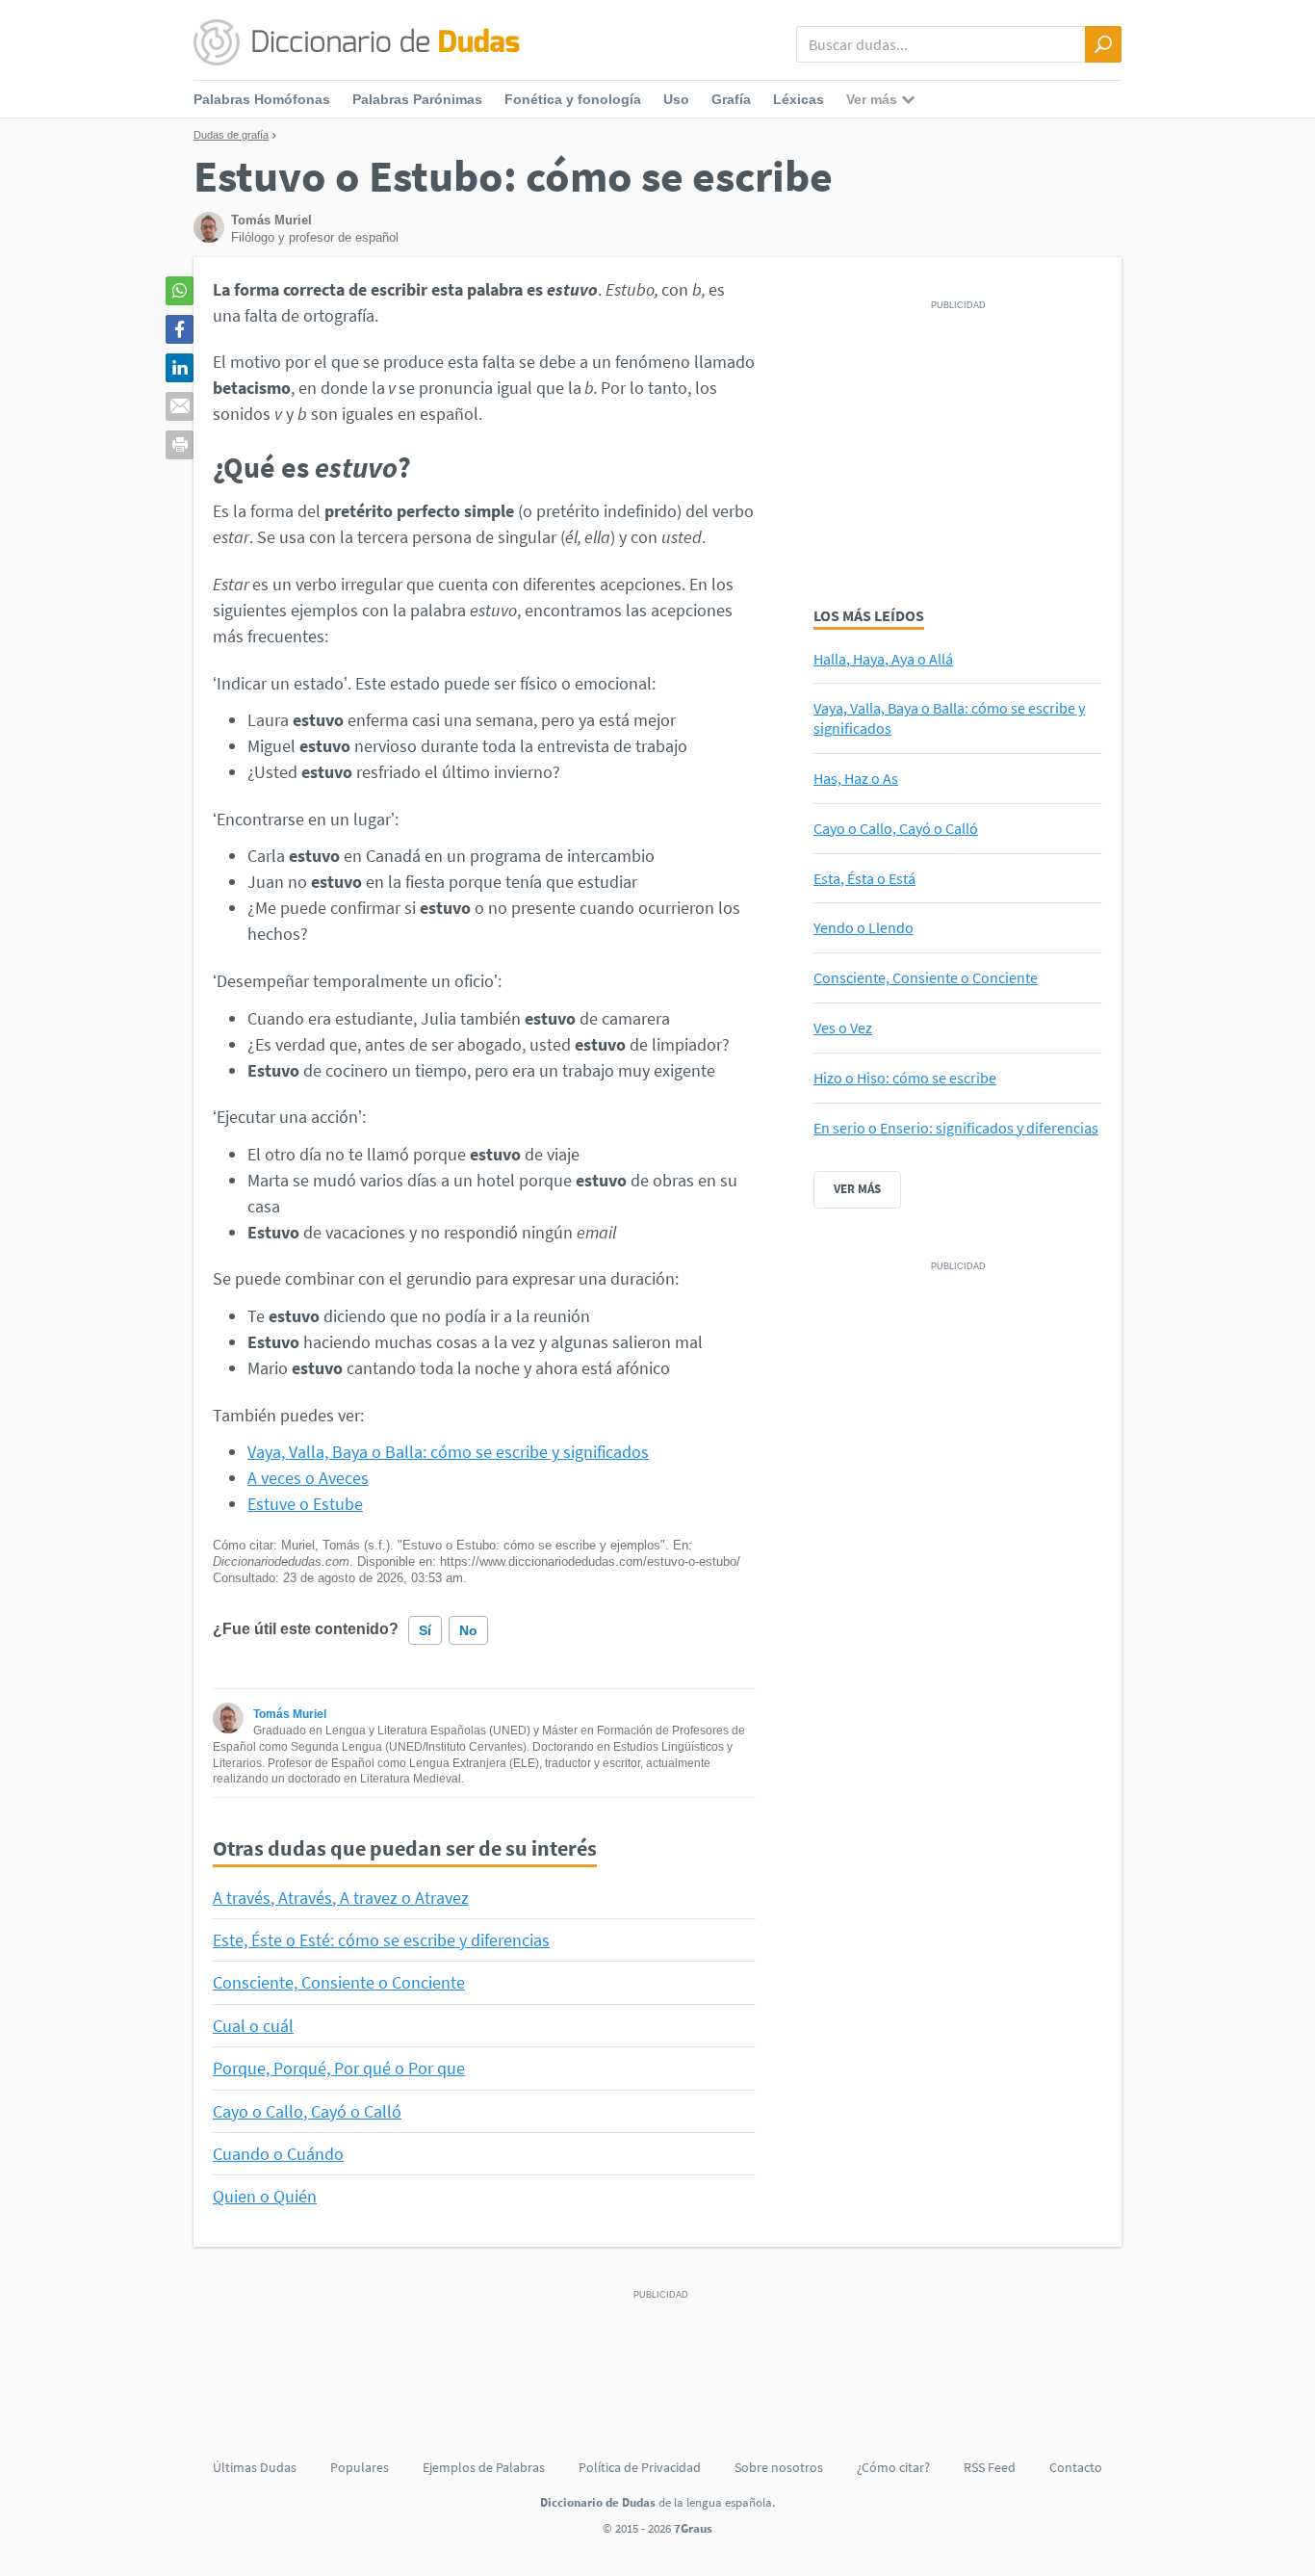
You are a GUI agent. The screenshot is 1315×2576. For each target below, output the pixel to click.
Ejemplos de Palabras (484, 2467)
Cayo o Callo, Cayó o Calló (307, 2111)
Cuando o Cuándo (278, 2154)
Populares (360, 2467)
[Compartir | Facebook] (180, 329)
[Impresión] (180, 445)
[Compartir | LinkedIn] (180, 368)
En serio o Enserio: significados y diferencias (956, 1128)
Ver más (857, 1189)
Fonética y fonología (573, 99)
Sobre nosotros (779, 2467)
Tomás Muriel (290, 1714)
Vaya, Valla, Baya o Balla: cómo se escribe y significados (448, 1452)
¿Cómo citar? (893, 2467)
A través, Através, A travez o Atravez (341, 1898)
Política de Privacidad (640, 2467)
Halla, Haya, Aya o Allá (883, 659)
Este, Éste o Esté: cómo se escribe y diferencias (381, 1940)
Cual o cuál (253, 2026)
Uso (676, 99)
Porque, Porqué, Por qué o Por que (339, 2068)
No (468, 1630)
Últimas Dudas (255, 2467)
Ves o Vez (843, 1028)
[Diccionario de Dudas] (357, 43)
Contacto (1076, 2467)
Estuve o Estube (305, 1504)
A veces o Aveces (308, 1478)
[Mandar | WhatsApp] (180, 291)
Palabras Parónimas (417, 99)
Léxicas (799, 99)
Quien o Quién (265, 2196)
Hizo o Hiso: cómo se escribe (905, 1078)
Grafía (731, 99)
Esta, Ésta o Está (864, 878)
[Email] (180, 406)
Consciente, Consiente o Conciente (339, 1982)
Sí (425, 1630)
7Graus (693, 2528)
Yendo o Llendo (864, 927)
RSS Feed (990, 2467)
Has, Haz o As (856, 778)
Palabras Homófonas (262, 99)
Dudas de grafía (231, 135)
